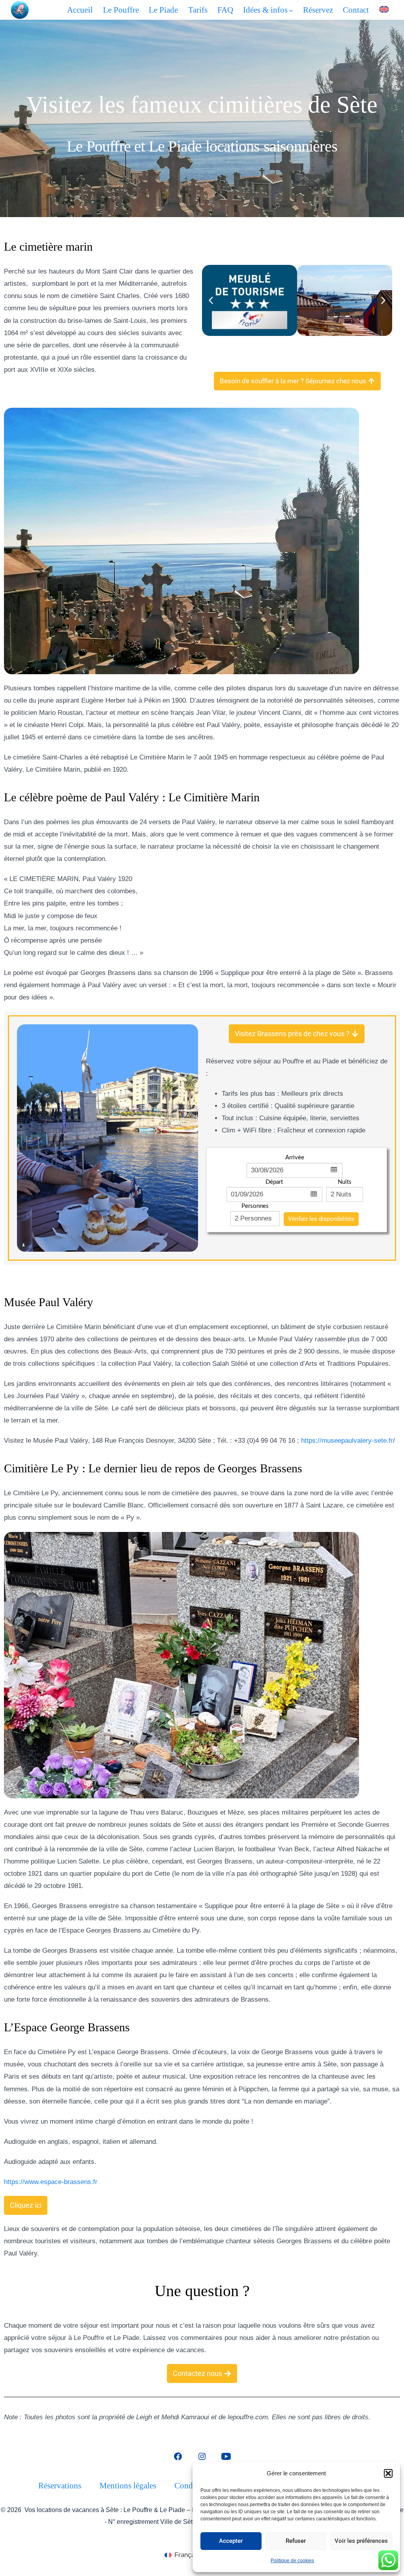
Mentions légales (128, 2485)
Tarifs (198, 10)
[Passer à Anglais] (384, 9)
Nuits (345, 1182)
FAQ (225, 10)
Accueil (80, 10)
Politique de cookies (292, 2561)
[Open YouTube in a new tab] (226, 2456)
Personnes (255, 1206)
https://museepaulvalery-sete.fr (347, 1441)
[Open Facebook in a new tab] (178, 2456)
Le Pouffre (121, 10)
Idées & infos (265, 10)
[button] (388, 2473)
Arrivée (295, 1158)
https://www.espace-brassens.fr (51, 2182)
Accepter (231, 2541)
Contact (356, 10)
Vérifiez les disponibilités (321, 1219)
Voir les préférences (361, 2541)
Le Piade (163, 10)
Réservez (318, 10)
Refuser (296, 2541)
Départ (274, 1182)
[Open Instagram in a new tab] (202, 2456)
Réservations (60, 2485)
